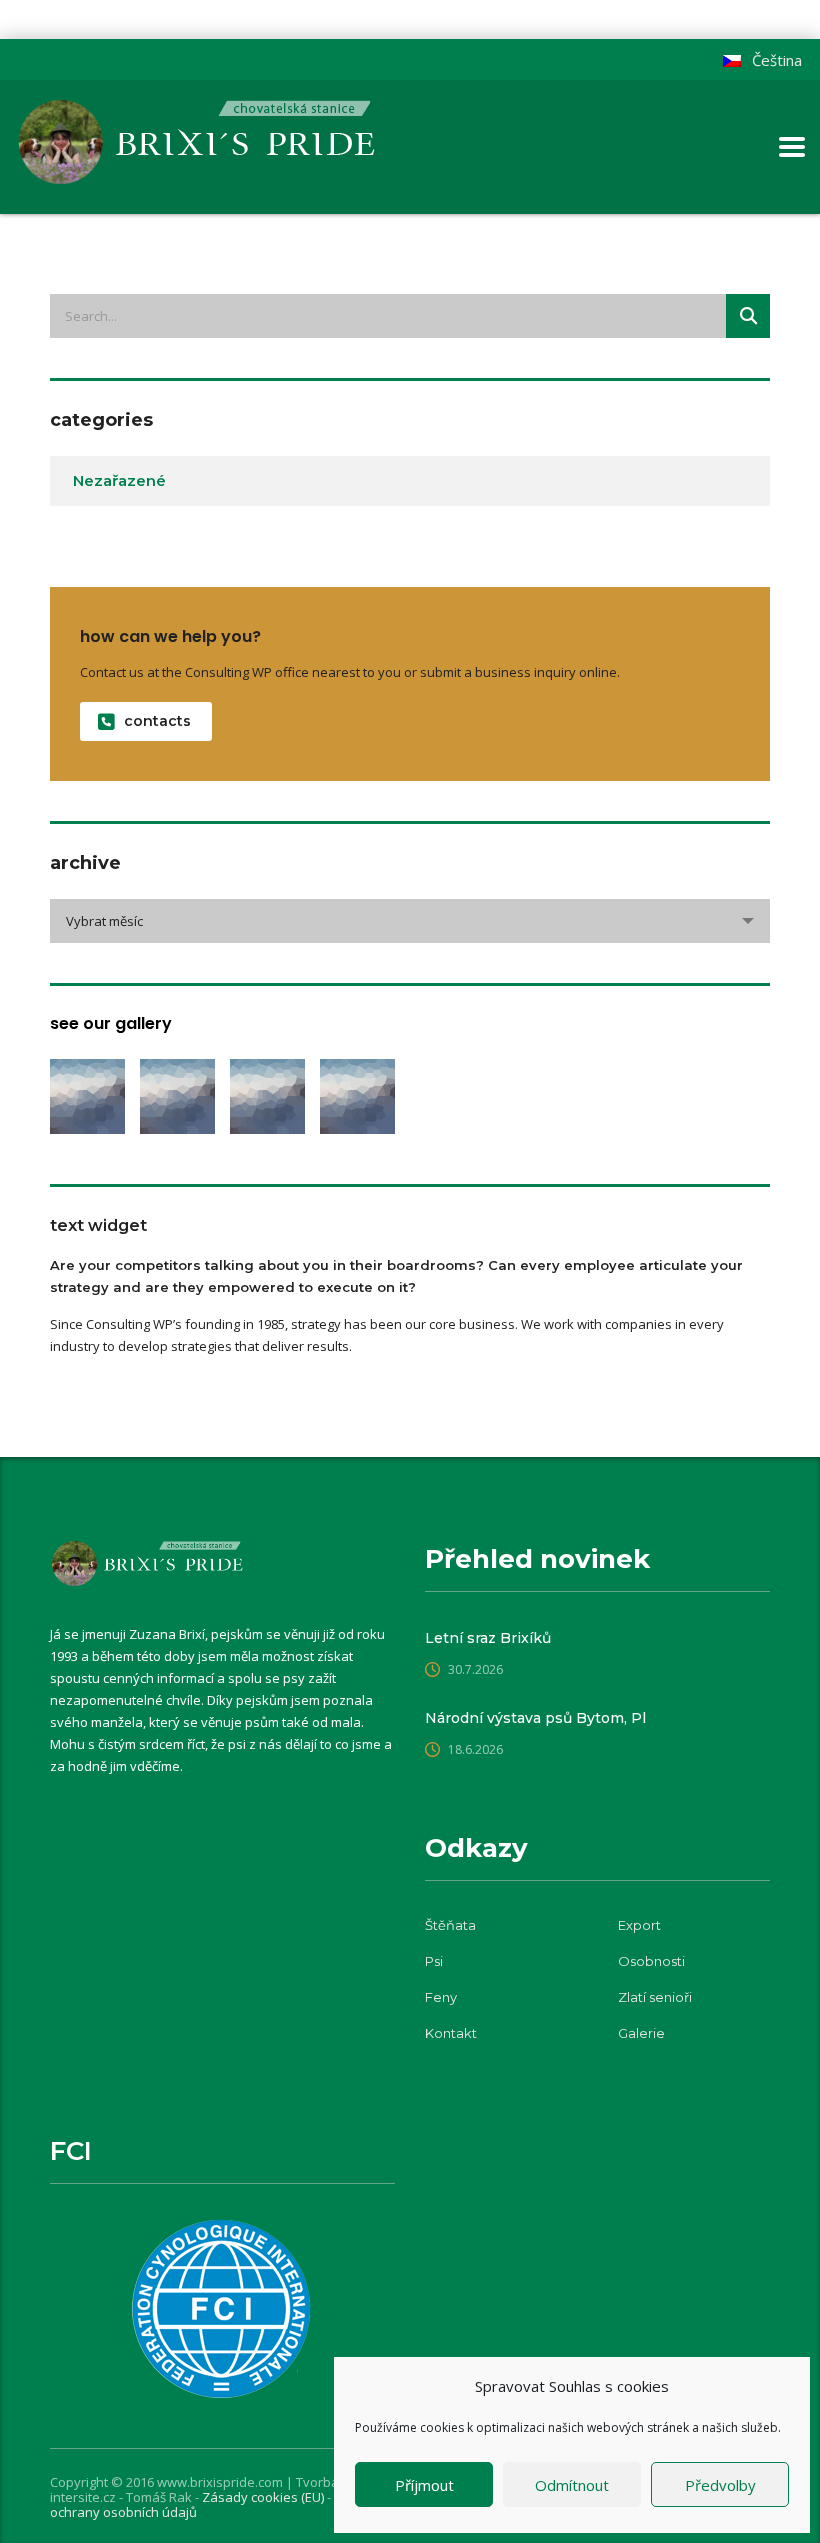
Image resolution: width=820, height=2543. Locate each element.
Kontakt (451, 2033)
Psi (434, 1961)
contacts (157, 721)
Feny (441, 1997)
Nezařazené (119, 480)
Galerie (641, 2033)
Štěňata (450, 1925)
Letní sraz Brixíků (488, 1638)
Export (639, 1925)
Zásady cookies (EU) (264, 2497)
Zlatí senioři (655, 1997)
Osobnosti (651, 1961)
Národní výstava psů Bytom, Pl (535, 1718)
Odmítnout (572, 2485)
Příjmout (424, 2485)
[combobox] (410, 921)
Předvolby (720, 2485)
